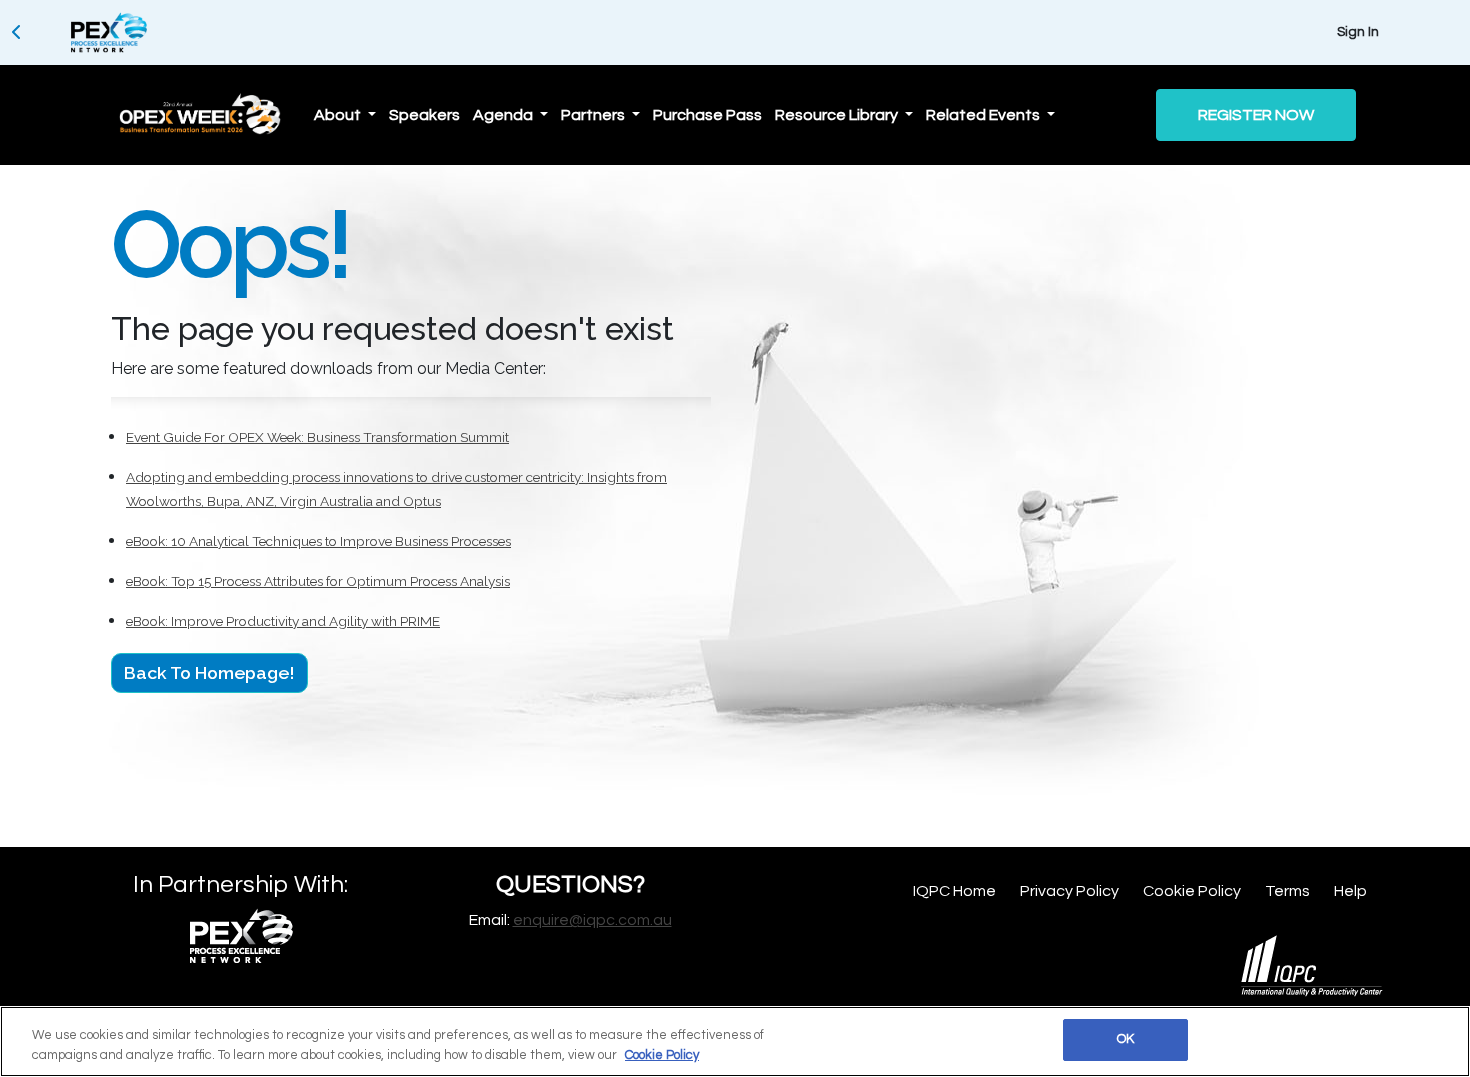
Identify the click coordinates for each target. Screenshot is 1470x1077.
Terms (1287, 891)
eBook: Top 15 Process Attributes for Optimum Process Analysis (318, 581)
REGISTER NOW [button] (1256, 115)
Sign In (1358, 32)
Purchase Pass (707, 115)
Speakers (424, 115)
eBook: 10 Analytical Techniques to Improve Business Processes (318, 541)
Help (1350, 891)
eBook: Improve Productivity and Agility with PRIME (283, 621)
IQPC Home (954, 891)
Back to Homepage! (209, 672)
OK (1125, 1039)
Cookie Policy (1192, 891)
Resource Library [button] (838, 115)
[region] (735, 1041)
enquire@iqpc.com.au (592, 920)
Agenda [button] (504, 115)
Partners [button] (594, 115)
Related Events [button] (984, 115)
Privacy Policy (1069, 891)
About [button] (339, 115)
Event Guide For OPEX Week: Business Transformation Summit (317, 437)
